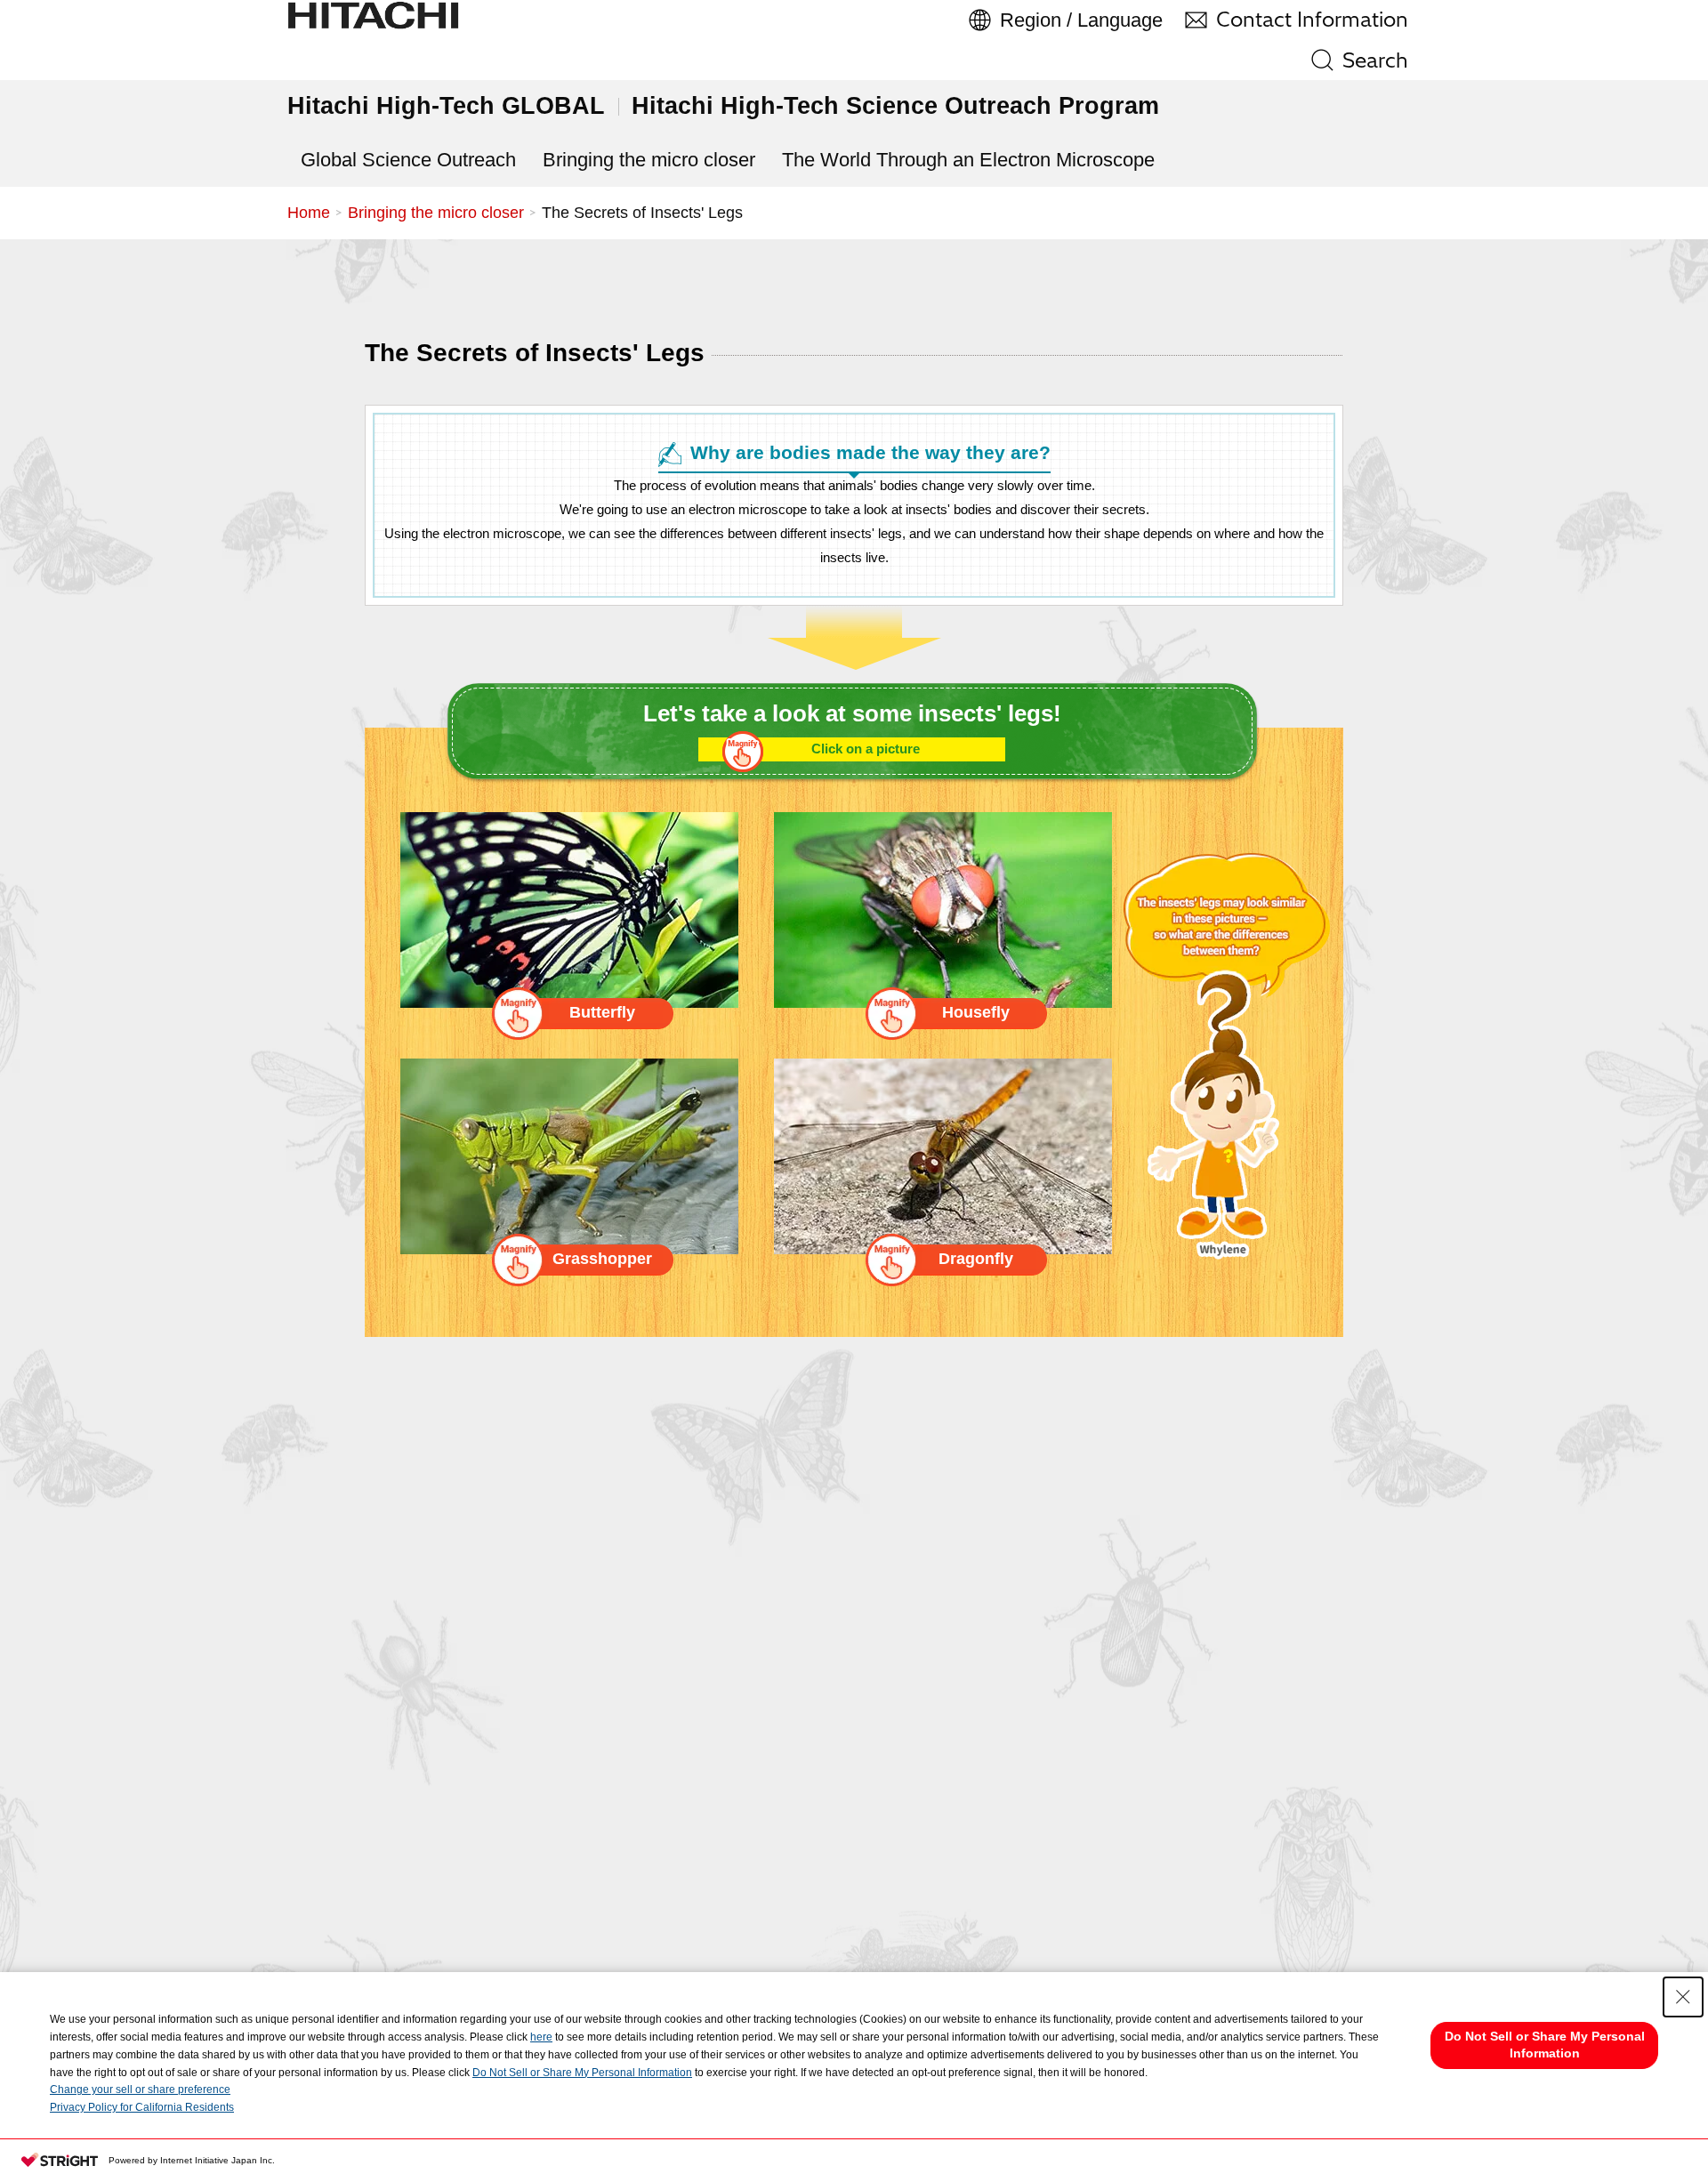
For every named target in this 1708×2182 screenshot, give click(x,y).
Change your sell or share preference (140, 2089)
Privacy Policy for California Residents (142, 2107)
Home (309, 213)
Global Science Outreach (408, 160)
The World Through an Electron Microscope (968, 160)
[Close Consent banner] (1683, 1997)
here (541, 2037)
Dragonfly (976, 1259)
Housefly (976, 1012)
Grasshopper (602, 1259)
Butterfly (602, 1012)
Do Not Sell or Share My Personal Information (582, 2073)
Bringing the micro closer (649, 160)
